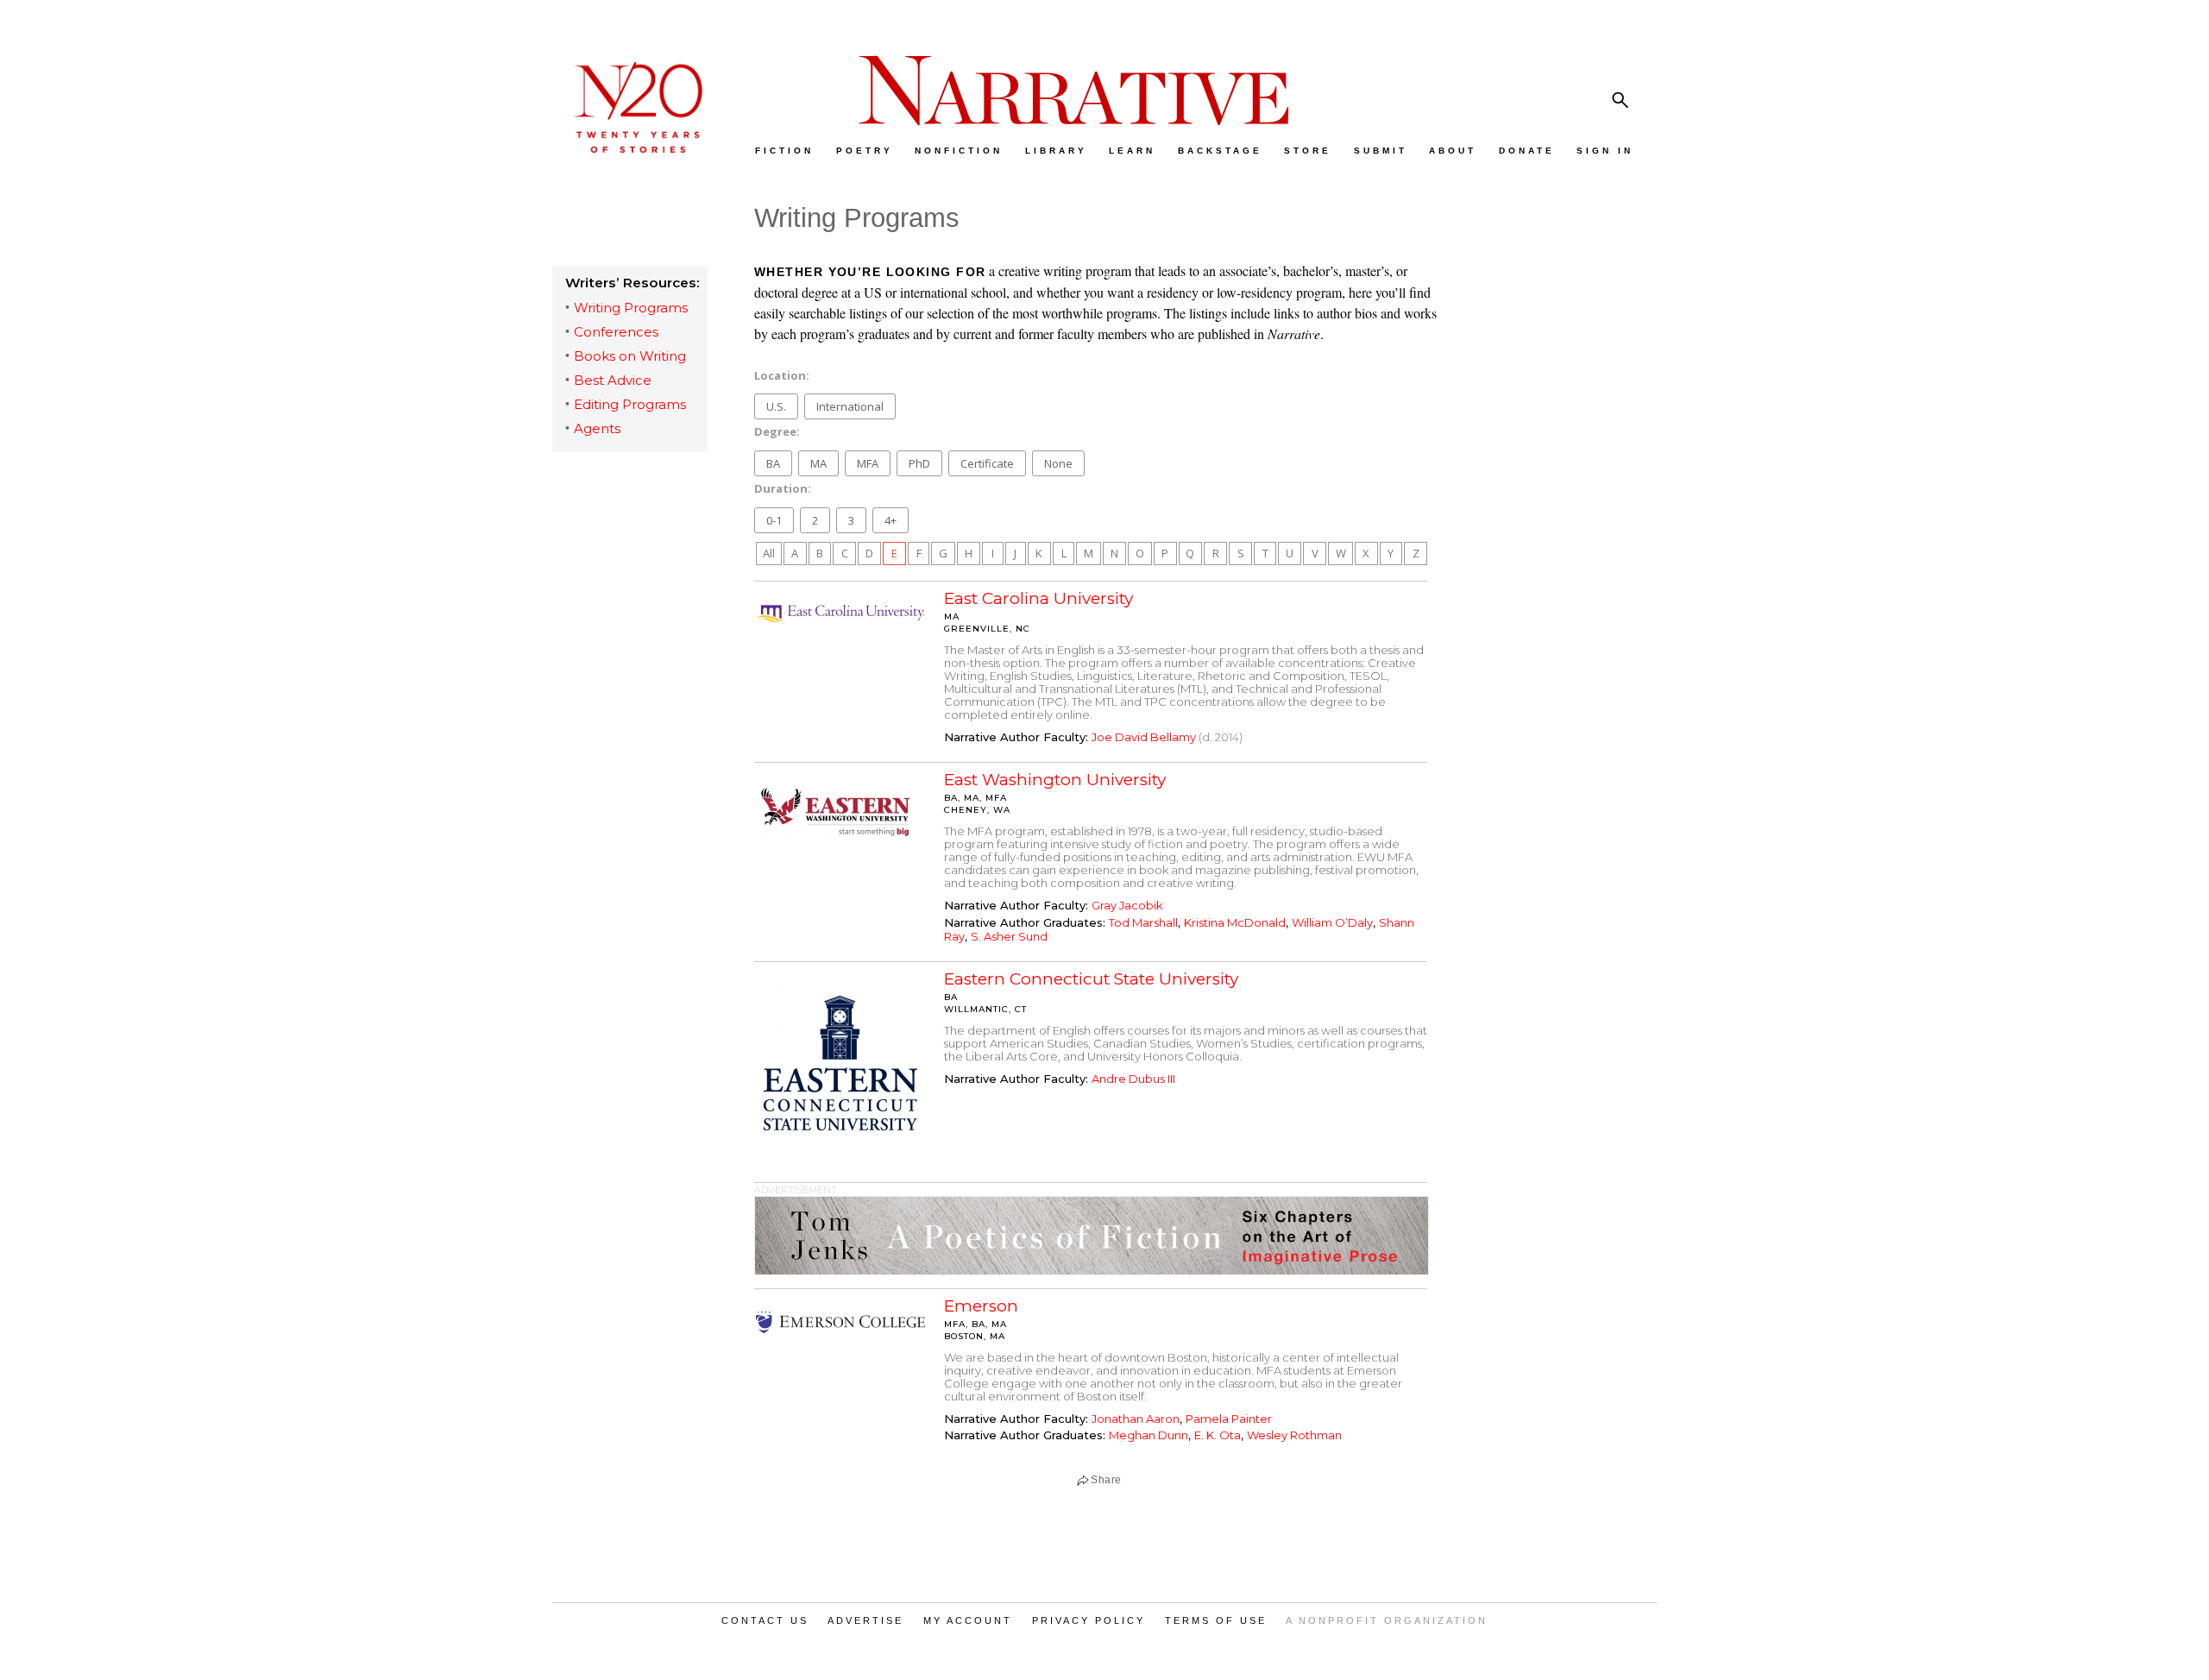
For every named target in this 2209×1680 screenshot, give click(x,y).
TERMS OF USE (1216, 1620)
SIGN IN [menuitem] (1605, 151)
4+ (891, 520)
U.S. (776, 406)
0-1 (774, 520)
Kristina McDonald (1235, 922)
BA (773, 463)
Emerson (981, 1306)
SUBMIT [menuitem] (1381, 151)
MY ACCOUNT (968, 1620)
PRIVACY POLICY (1089, 1620)
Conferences (616, 332)
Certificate (987, 463)
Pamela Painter (1229, 1419)
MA (818, 463)
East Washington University (1055, 780)
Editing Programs (630, 404)
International (850, 406)
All (769, 553)
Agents (597, 428)
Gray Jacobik (1127, 905)
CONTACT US (765, 1620)
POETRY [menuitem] (865, 151)
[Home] (630, 149)
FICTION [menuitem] (784, 151)
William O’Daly (1332, 922)
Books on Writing (630, 356)
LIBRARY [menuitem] (1056, 151)
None (1058, 463)
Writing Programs (631, 308)
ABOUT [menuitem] (1453, 151)
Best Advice (613, 380)
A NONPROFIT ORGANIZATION (1387, 1620)
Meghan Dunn (1149, 1435)
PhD (919, 463)
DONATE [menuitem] (1527, 151)
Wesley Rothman (1294, 1435)
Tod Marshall (1143, 922)
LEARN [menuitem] (1132, 151)
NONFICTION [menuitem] (959, 151)
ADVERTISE (865, 1620)
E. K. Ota (1218, 1435)
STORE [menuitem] (1308, 151)
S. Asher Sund (1009, 936)
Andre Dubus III (1133, 1079)
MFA (868, 463)
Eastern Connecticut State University (1091, 979)
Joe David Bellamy (1144, 737)
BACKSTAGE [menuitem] (1220, 151)
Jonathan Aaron (1136, 1419)
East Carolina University (1038, 598)
